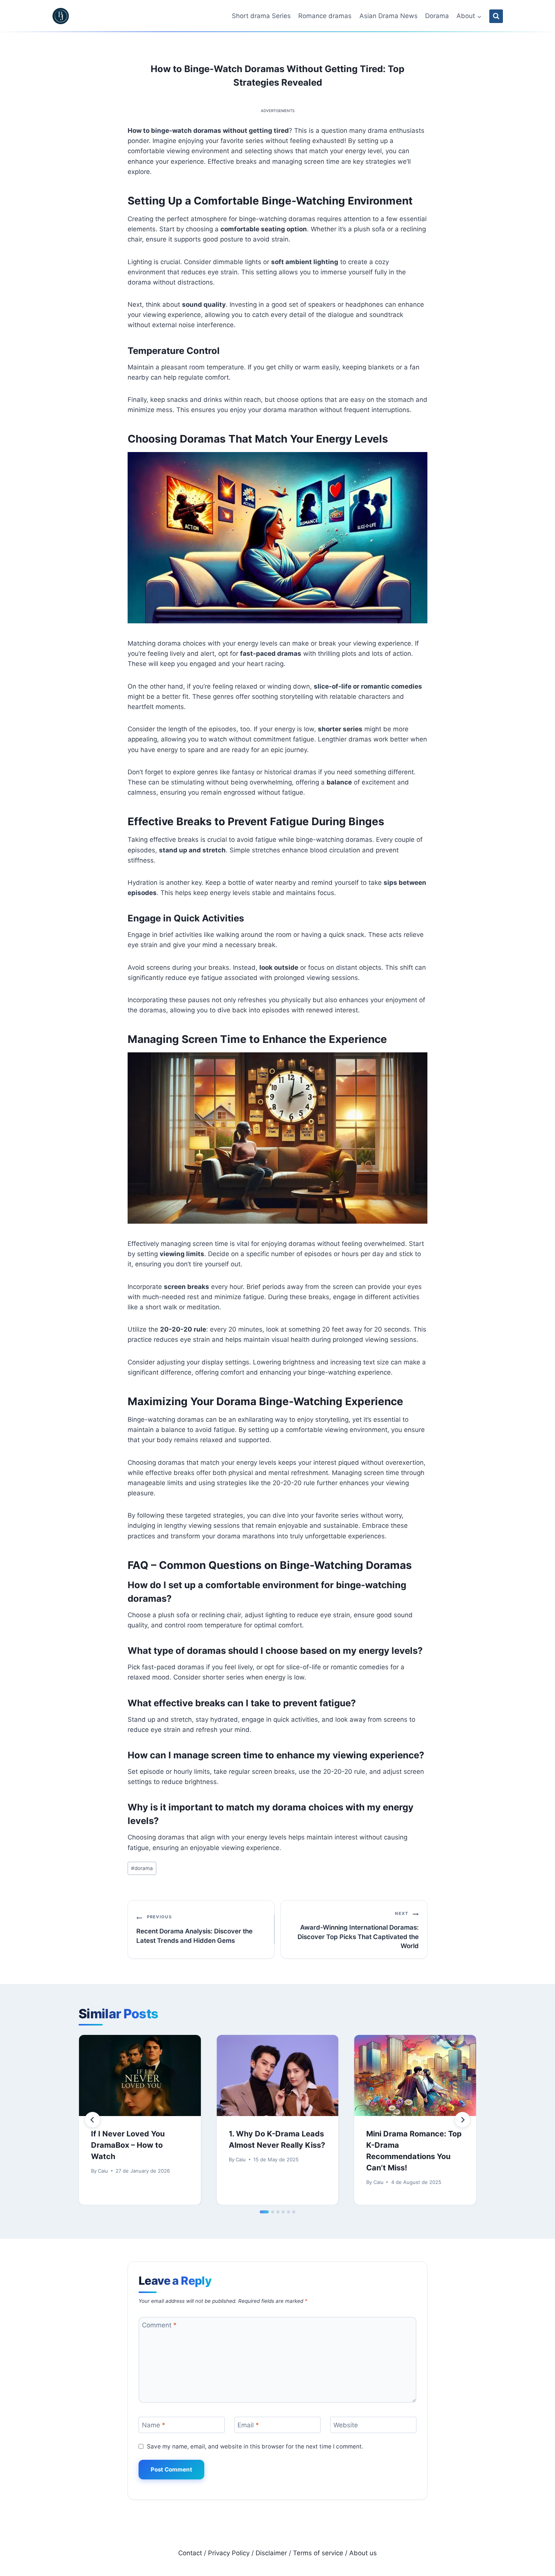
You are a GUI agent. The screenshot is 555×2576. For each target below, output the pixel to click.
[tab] (264, 2212)
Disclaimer (271, 2553)
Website (346, 2425)
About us (363, 2553)
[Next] (462, 2120)
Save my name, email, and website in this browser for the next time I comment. (255, 2446)
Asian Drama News (388, 16)
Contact (190, 2553)
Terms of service (318, 2553)
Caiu (103, 2171)
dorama (142, 1868)
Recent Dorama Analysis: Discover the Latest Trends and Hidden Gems (194, 1929)
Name (154, 2425)
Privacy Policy (229, 2553)
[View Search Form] (496, 16)
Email (248, 2425)
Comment (159, 2325)
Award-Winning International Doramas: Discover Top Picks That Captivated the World (358, 1930)
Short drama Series (261, 16)
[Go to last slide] (92, 2120)
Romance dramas (325, 16)
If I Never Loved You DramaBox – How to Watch (128, 2145)
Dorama (437, 16)
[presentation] (140, 2075)
